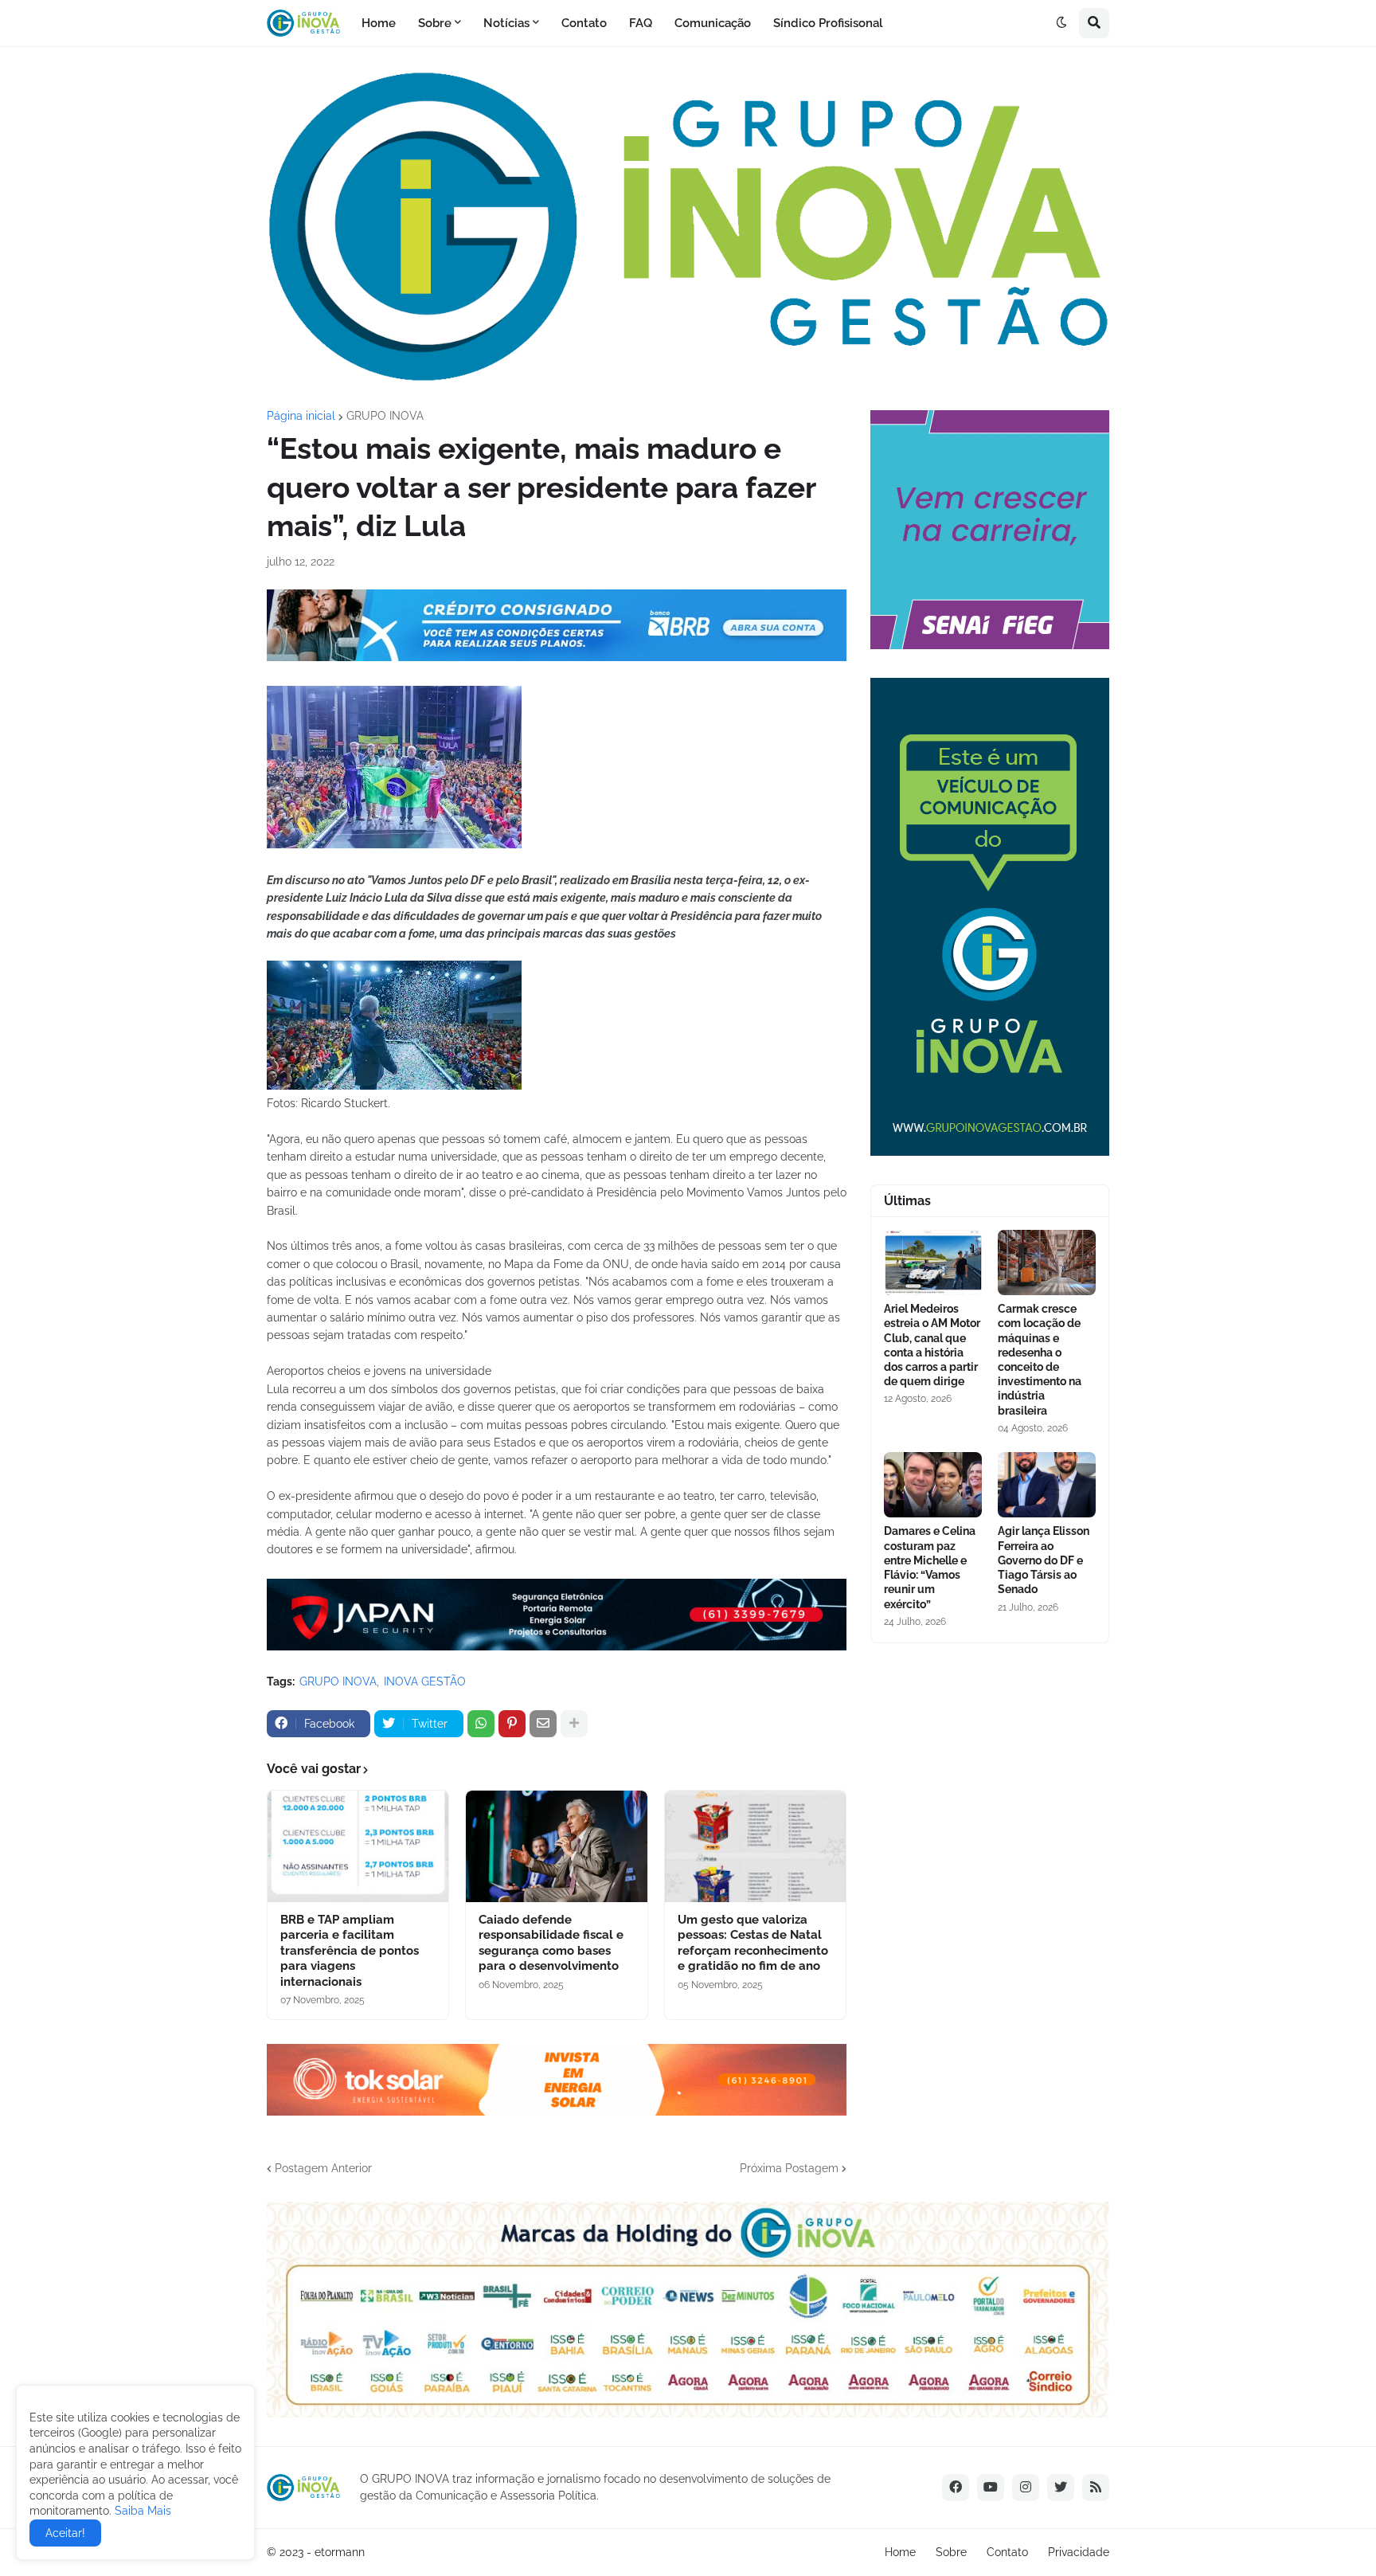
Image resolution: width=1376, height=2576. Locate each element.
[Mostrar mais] (574, 1724)
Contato (1007, 2552)
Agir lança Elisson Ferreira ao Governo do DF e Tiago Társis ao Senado (1044, 1560)
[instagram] (1026, 2488)
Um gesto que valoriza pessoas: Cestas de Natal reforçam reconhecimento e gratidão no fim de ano (753, 1943)
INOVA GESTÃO (425, 1681)
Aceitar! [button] (65, 2533)
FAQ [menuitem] (641, 23)
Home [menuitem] (379, 23)
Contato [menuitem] (584, 23)
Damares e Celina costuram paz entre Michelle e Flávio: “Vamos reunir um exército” (930, 1567)
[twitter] (1061, 2488)
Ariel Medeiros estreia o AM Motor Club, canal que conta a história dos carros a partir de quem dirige (932, 1345)
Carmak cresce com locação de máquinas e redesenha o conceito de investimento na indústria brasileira (1040, 1359)
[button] (1061, 23)
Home (900, 2552)
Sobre (951, 2552)
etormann (340, 2552)
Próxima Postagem (789, 2168)
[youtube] (991, 2488)
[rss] (1096, 2488)
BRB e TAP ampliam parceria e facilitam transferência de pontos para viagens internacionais (350, 1951)
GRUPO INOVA (385, 416)
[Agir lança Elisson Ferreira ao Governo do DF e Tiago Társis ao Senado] (1047, 1485)
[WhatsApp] (481, 1724)
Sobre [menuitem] (435, 23)
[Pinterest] (512, 1724)
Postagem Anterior (323, 2168)
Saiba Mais (141, 2511)
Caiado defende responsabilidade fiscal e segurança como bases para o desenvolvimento (551, 1943)
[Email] (543, 1724)
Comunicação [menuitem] (713, 23)
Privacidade (1079, 2552)
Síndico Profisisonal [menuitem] (828, 23)
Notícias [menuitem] (506, 23)
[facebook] (956, 2488)
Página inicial (301, 416)
